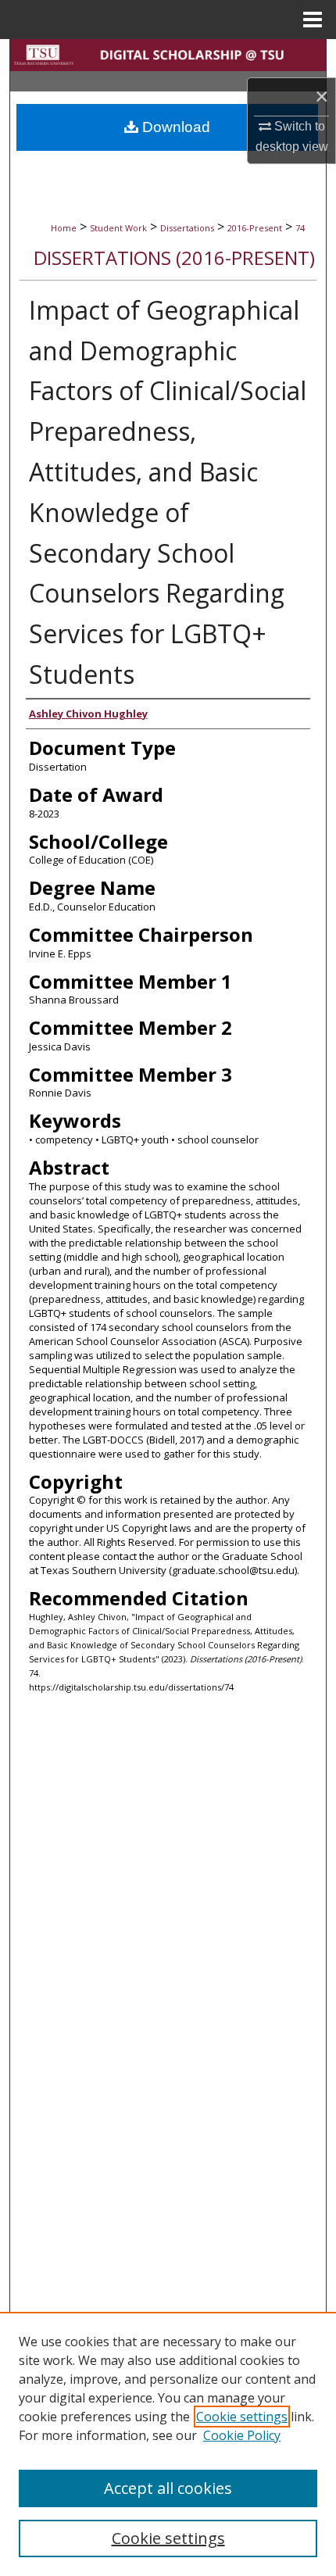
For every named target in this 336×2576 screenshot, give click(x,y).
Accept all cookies (168, 2488)
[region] (168, 2444)
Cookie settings (242, 2417)
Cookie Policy (242, 2435)
